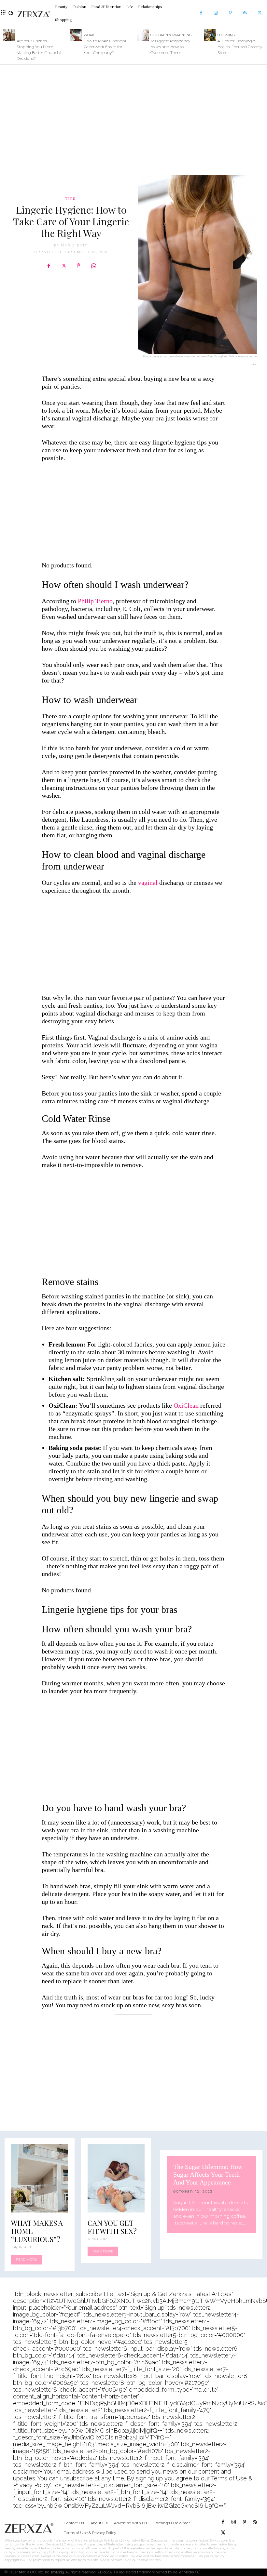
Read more (26, 2259)
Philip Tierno (95, 601)
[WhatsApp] (93, 266)
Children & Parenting (171, 35)
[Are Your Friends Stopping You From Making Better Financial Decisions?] (9, 35)
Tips (70, 198)
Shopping (226, 35)
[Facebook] (201, 13)
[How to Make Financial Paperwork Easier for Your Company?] (76, 35)
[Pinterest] (230, 13)
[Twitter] (260, 13)
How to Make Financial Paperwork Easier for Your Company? (105, 47)
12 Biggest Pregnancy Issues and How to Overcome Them (170, 47)
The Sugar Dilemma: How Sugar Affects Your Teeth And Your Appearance (208, 2174)
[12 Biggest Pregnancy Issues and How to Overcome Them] (143, 35)
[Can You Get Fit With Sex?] (116, 2178)
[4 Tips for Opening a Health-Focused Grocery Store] (210, 35)
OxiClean (187, 1405)
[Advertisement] (133, 117)
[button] (11, 13)
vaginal (148, 883)
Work (89, 35)
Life (20, 35)
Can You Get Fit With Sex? (112, 2227)
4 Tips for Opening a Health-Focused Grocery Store (240, 47)
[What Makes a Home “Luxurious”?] (40, 2178)
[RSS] (245, 13)
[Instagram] (216, 13)
